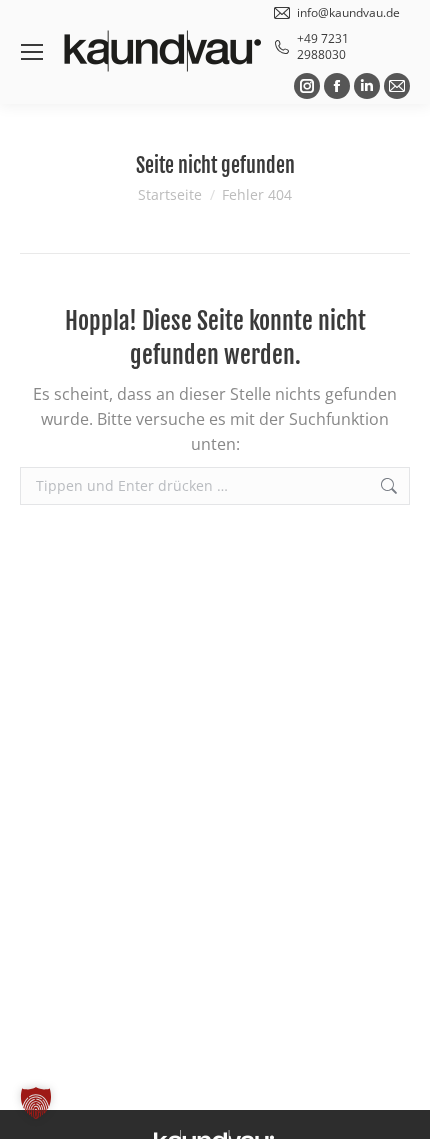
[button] (36, 1103)
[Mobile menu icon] (32, 52)
